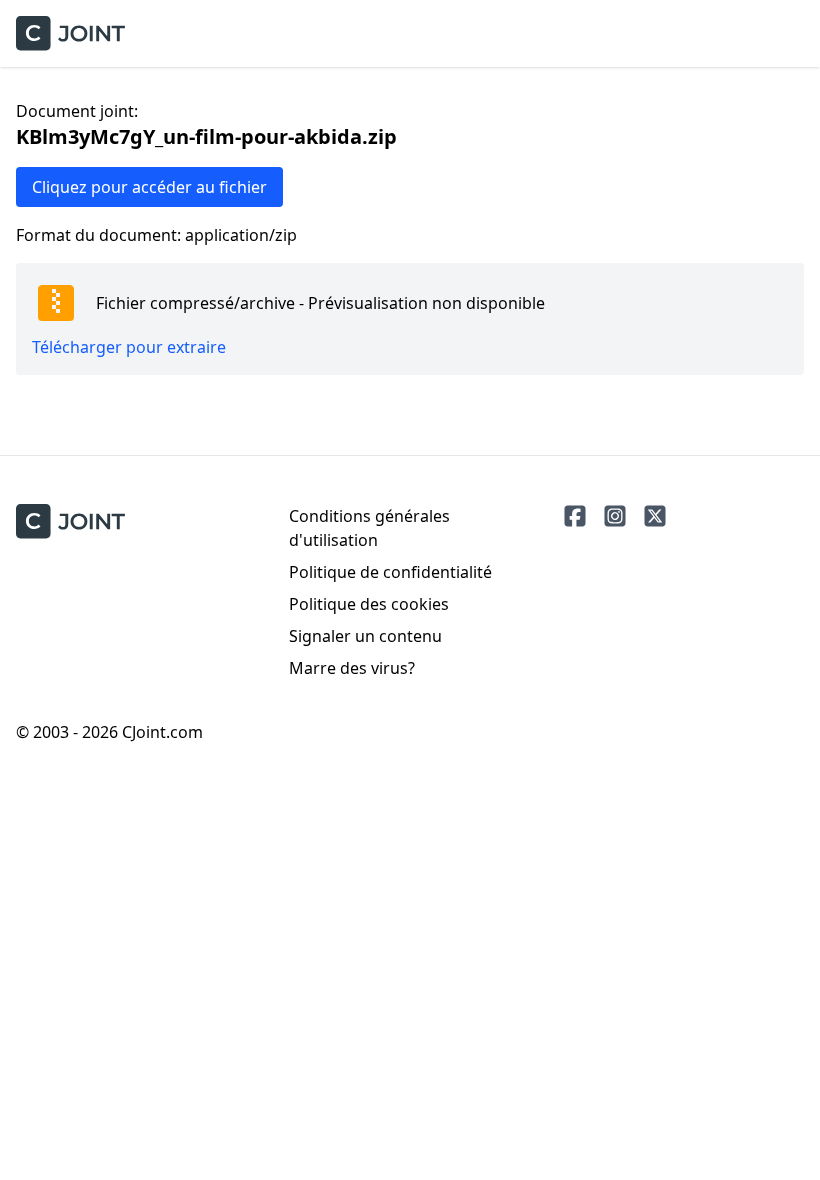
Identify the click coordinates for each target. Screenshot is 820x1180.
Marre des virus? (352, 668)
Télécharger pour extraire (129, 347)
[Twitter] (655, 516)
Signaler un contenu (365, 636)
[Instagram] (615, 516)
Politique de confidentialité (390, 572)
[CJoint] (70, 521)
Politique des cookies (369, 604)
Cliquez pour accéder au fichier (149, 187)
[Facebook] (575, 516)
